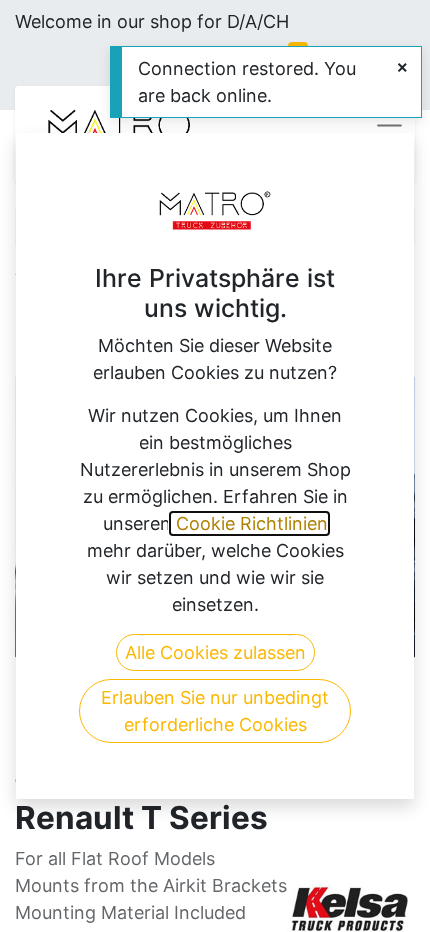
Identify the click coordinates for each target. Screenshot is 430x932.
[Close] (402, 67)
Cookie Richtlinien (249, 523)
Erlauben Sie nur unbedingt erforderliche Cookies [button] (215, 711)
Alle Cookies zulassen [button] (215, 652)
